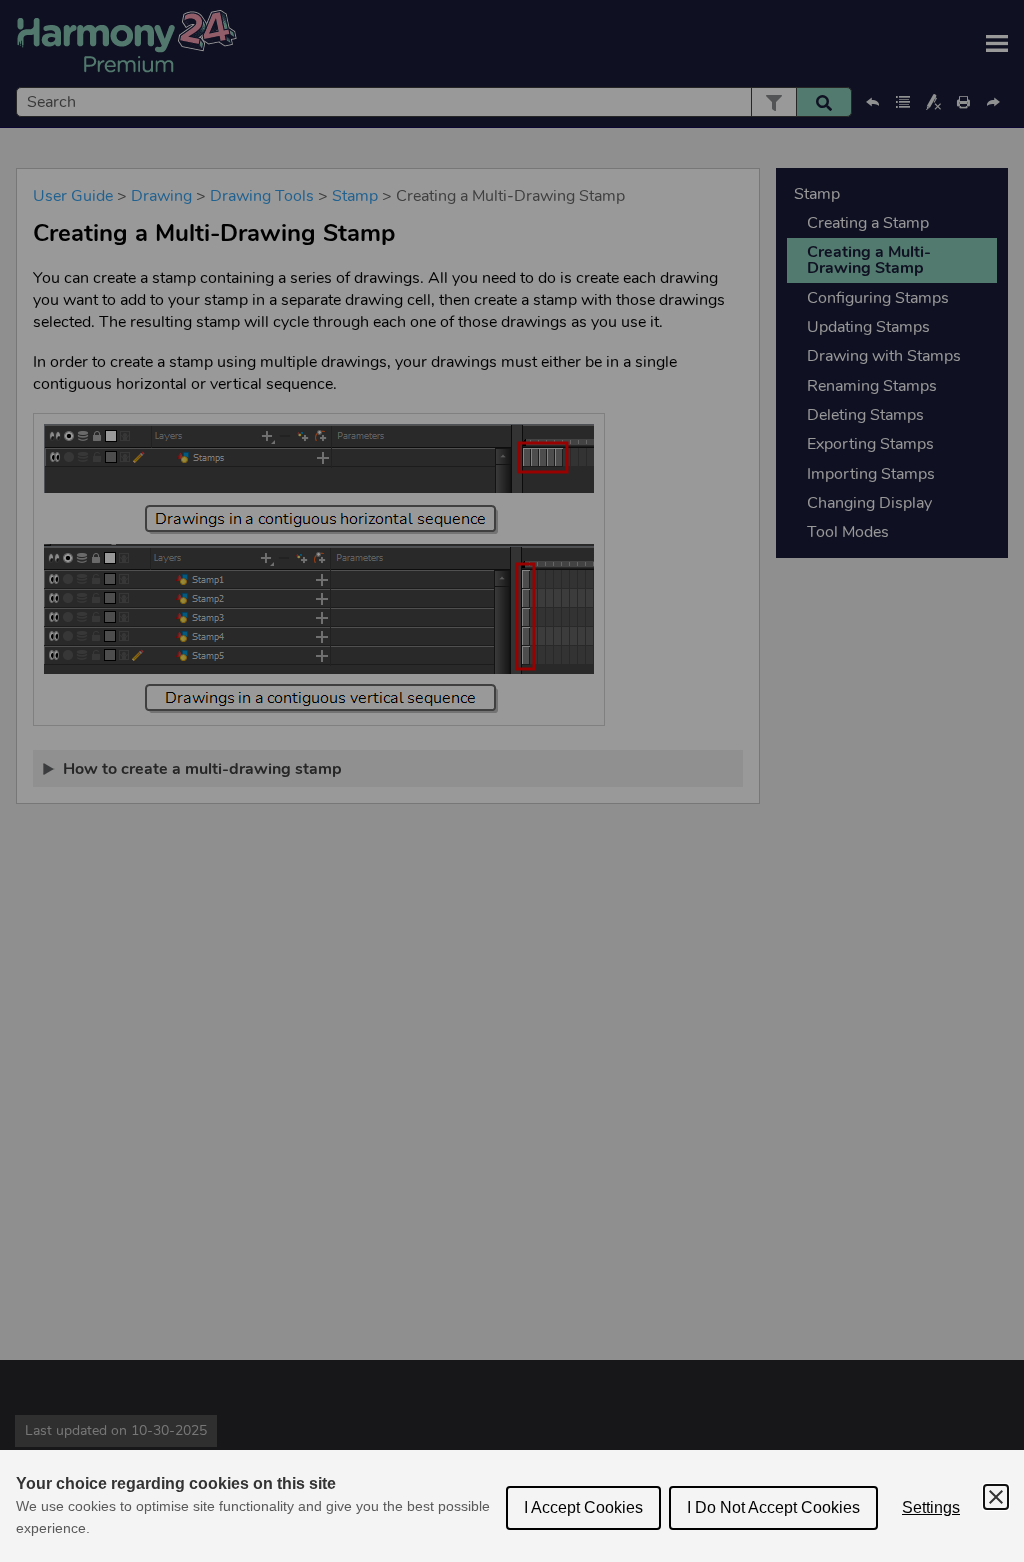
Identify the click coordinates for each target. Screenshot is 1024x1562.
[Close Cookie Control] (996, 1497)
